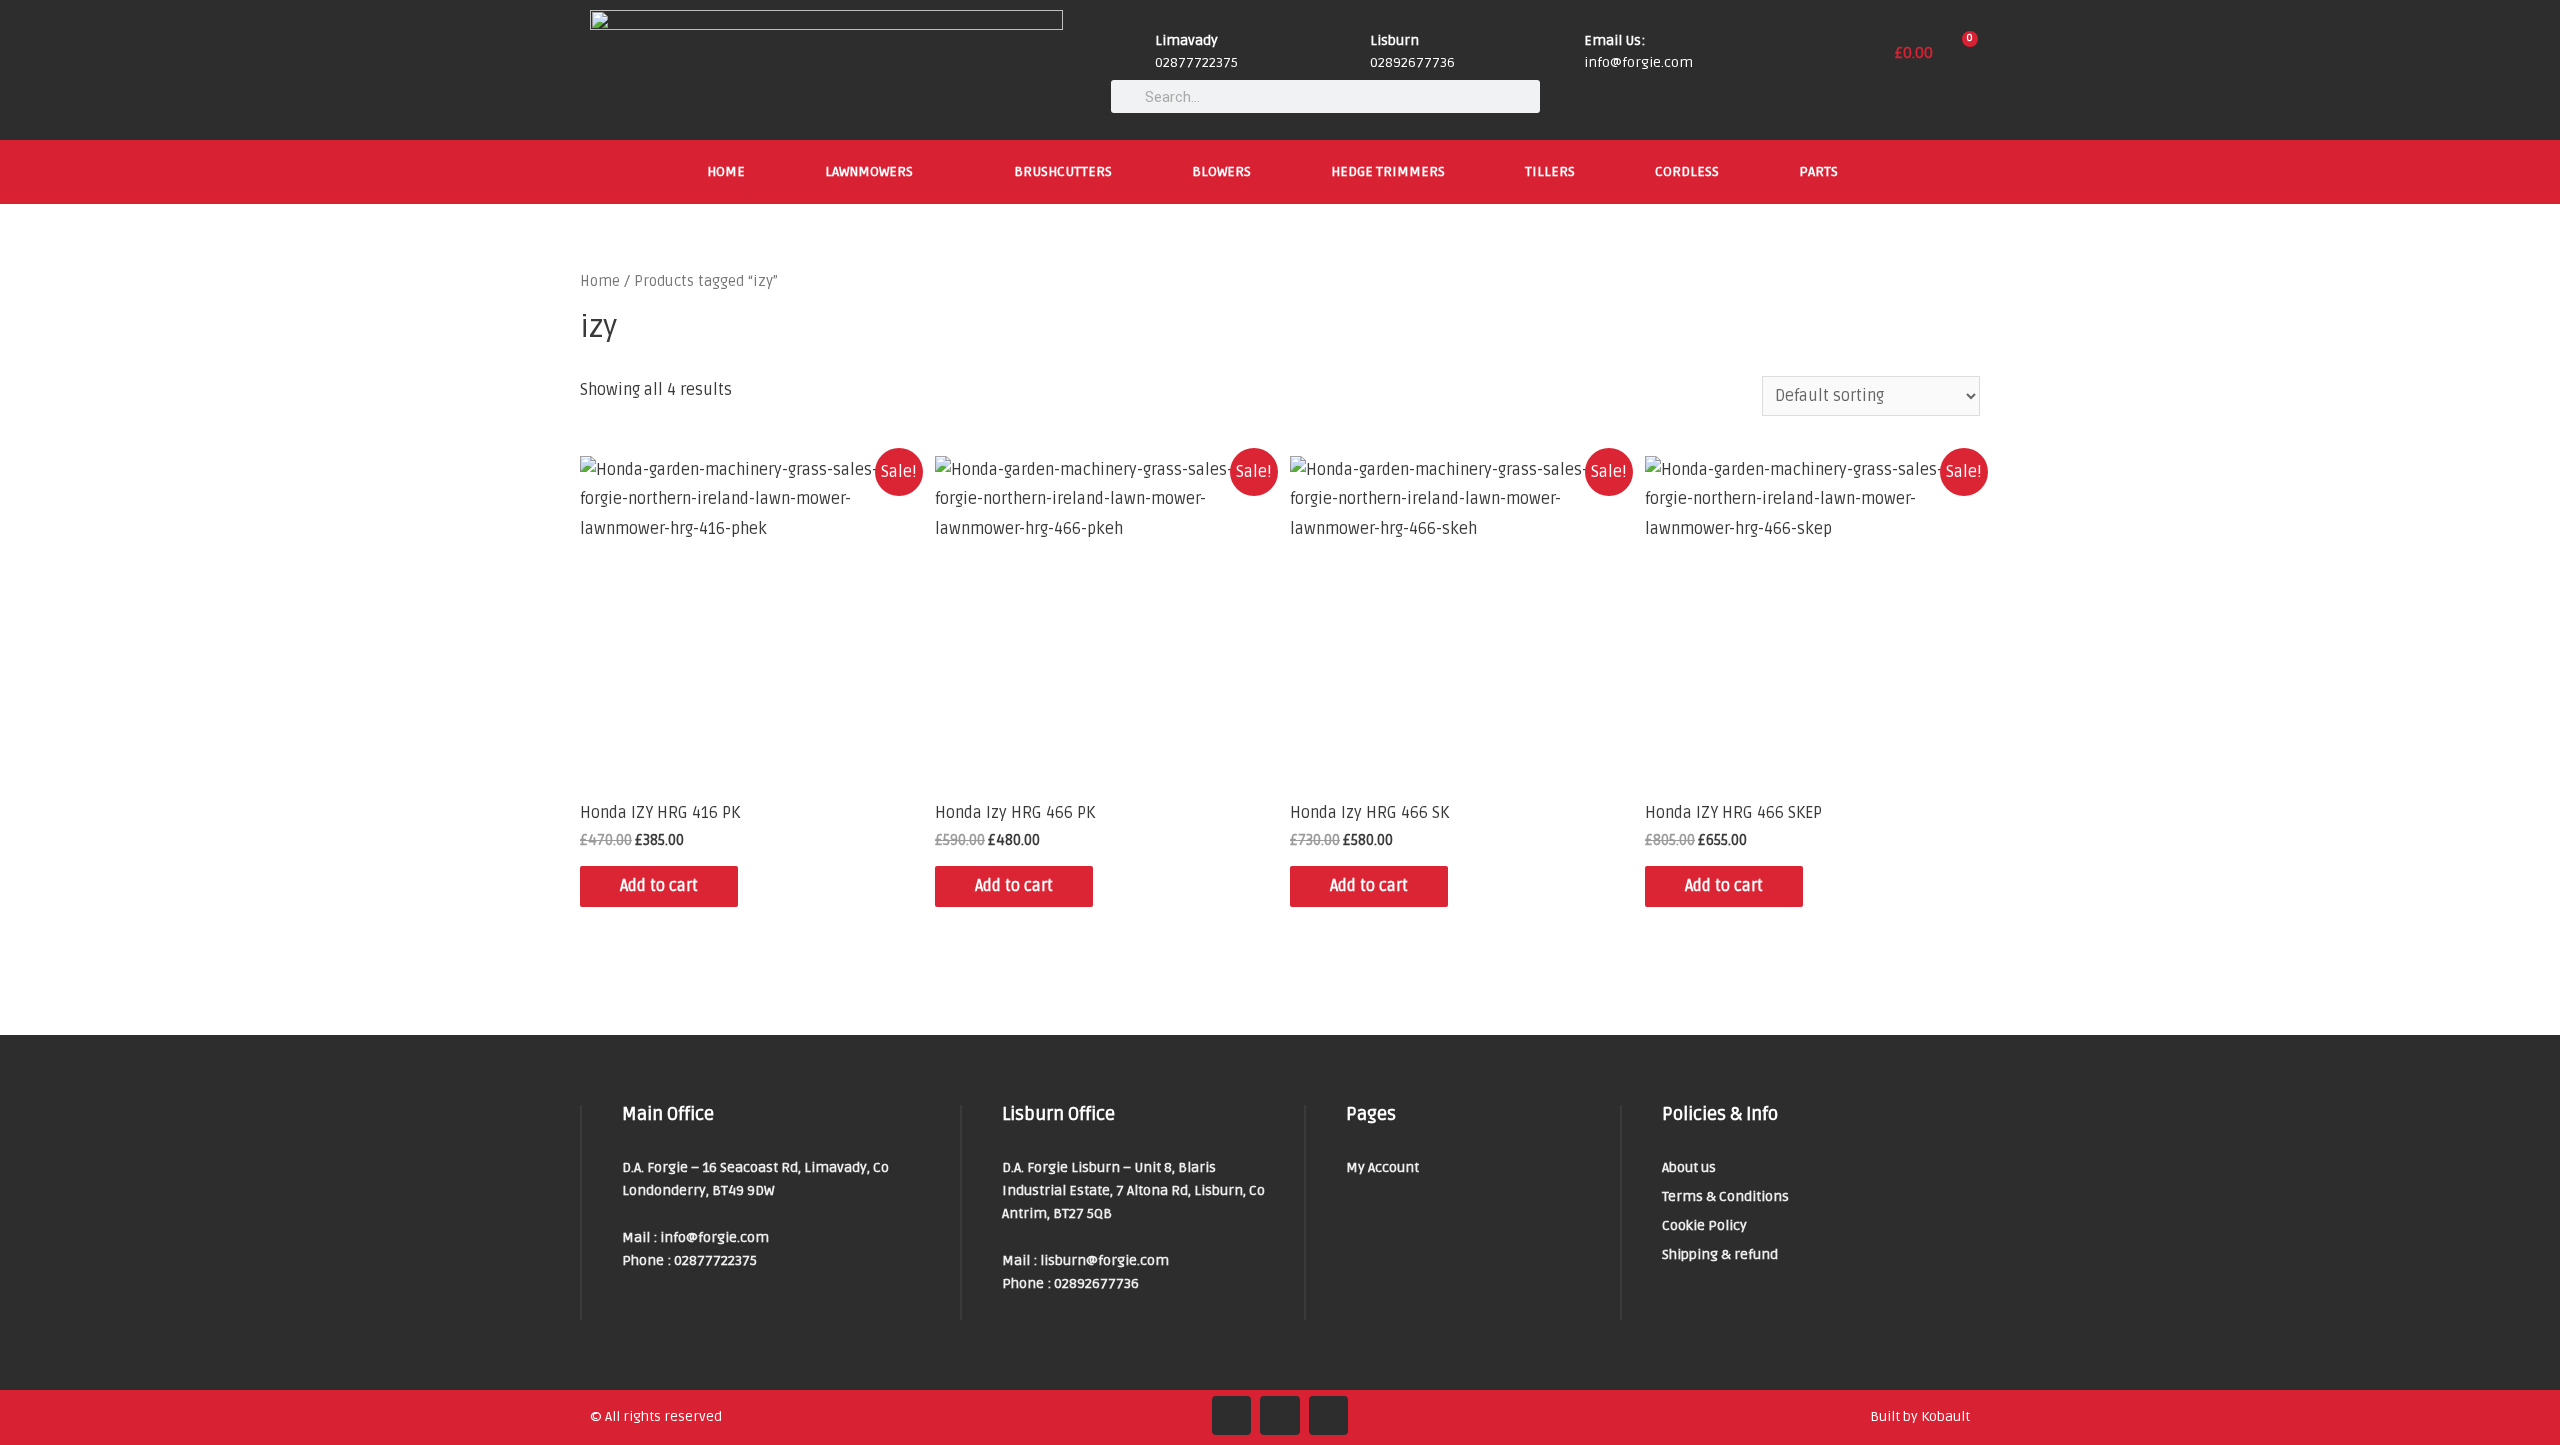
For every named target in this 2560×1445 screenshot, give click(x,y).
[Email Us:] (1561, 53)
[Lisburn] (1347, 53)
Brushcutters (1063, 171)
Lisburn (1394, 40)
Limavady (1186, 40)
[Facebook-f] (1232, 1416)
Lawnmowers (869, 171)
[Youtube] (1329, 1416)
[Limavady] (1132, 53)
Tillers (1550, 171)
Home (726, 171)
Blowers (1221, 171)
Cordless (1687, 171)
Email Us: (1614, 40)
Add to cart (659, 886)
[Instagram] (1280, 1416)
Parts (1818, 171)
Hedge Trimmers (1388, 171)
